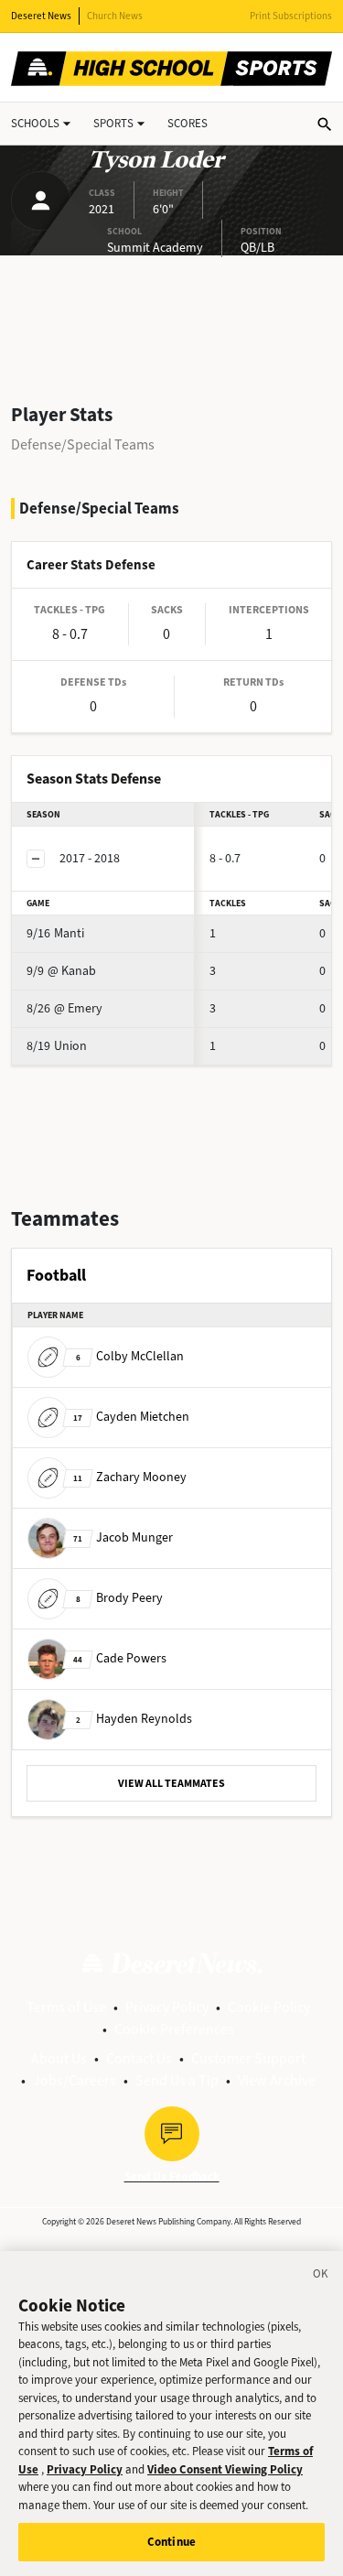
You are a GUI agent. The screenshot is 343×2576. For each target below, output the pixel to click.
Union (57, 1046)
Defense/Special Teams (83, 444)
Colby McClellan (130, 1356)
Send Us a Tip (177, 2080)
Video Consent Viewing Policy (225, 2469)
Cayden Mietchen (131, 1417)
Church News (115, 16)
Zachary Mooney (130, 1477)
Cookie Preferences (174, 2029)
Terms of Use (66, 2007)
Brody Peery (119, 1598)
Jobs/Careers (75, 2080)
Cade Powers (120, 1658)
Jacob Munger (123, 1537)
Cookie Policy (269, 2007)
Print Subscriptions (291, 16)
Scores (188, 123)
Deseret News (41, 16)
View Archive (277, 2080)
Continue (171, 2542)
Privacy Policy (167, 2007)
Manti (55, 933)
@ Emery (64, 1008)
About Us (59, 2058)
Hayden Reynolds (134, 1719)
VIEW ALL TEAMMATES (171, 1783)
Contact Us (139, 2058)
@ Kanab (61, 971)
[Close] (321, 2277)
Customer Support (248, 2058)
